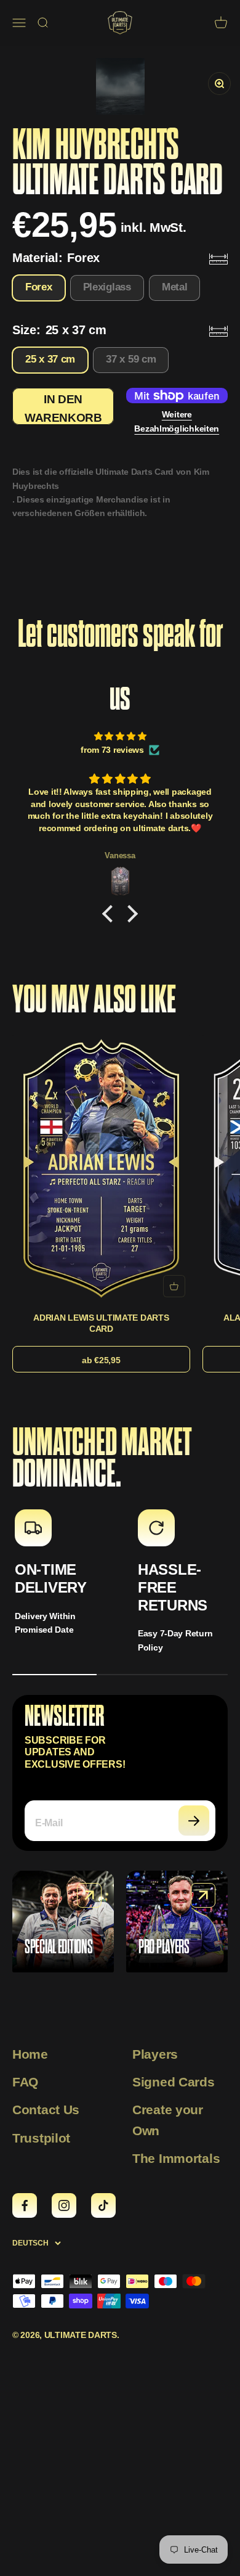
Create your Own (168, 2120)
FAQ (25, 2082)
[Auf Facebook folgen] (25, 2205)
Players (155, 2054)
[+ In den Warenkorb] (174, 1286)
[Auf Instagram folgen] (64, 2205)
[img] (120, 736)
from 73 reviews (112, 750)
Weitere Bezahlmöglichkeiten (177, 421)
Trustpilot (41, 2138)
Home (30, 2054)
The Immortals (176, 2158)
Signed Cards (174, 2082)
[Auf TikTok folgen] (103, 2205)
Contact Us (46, 2110)
